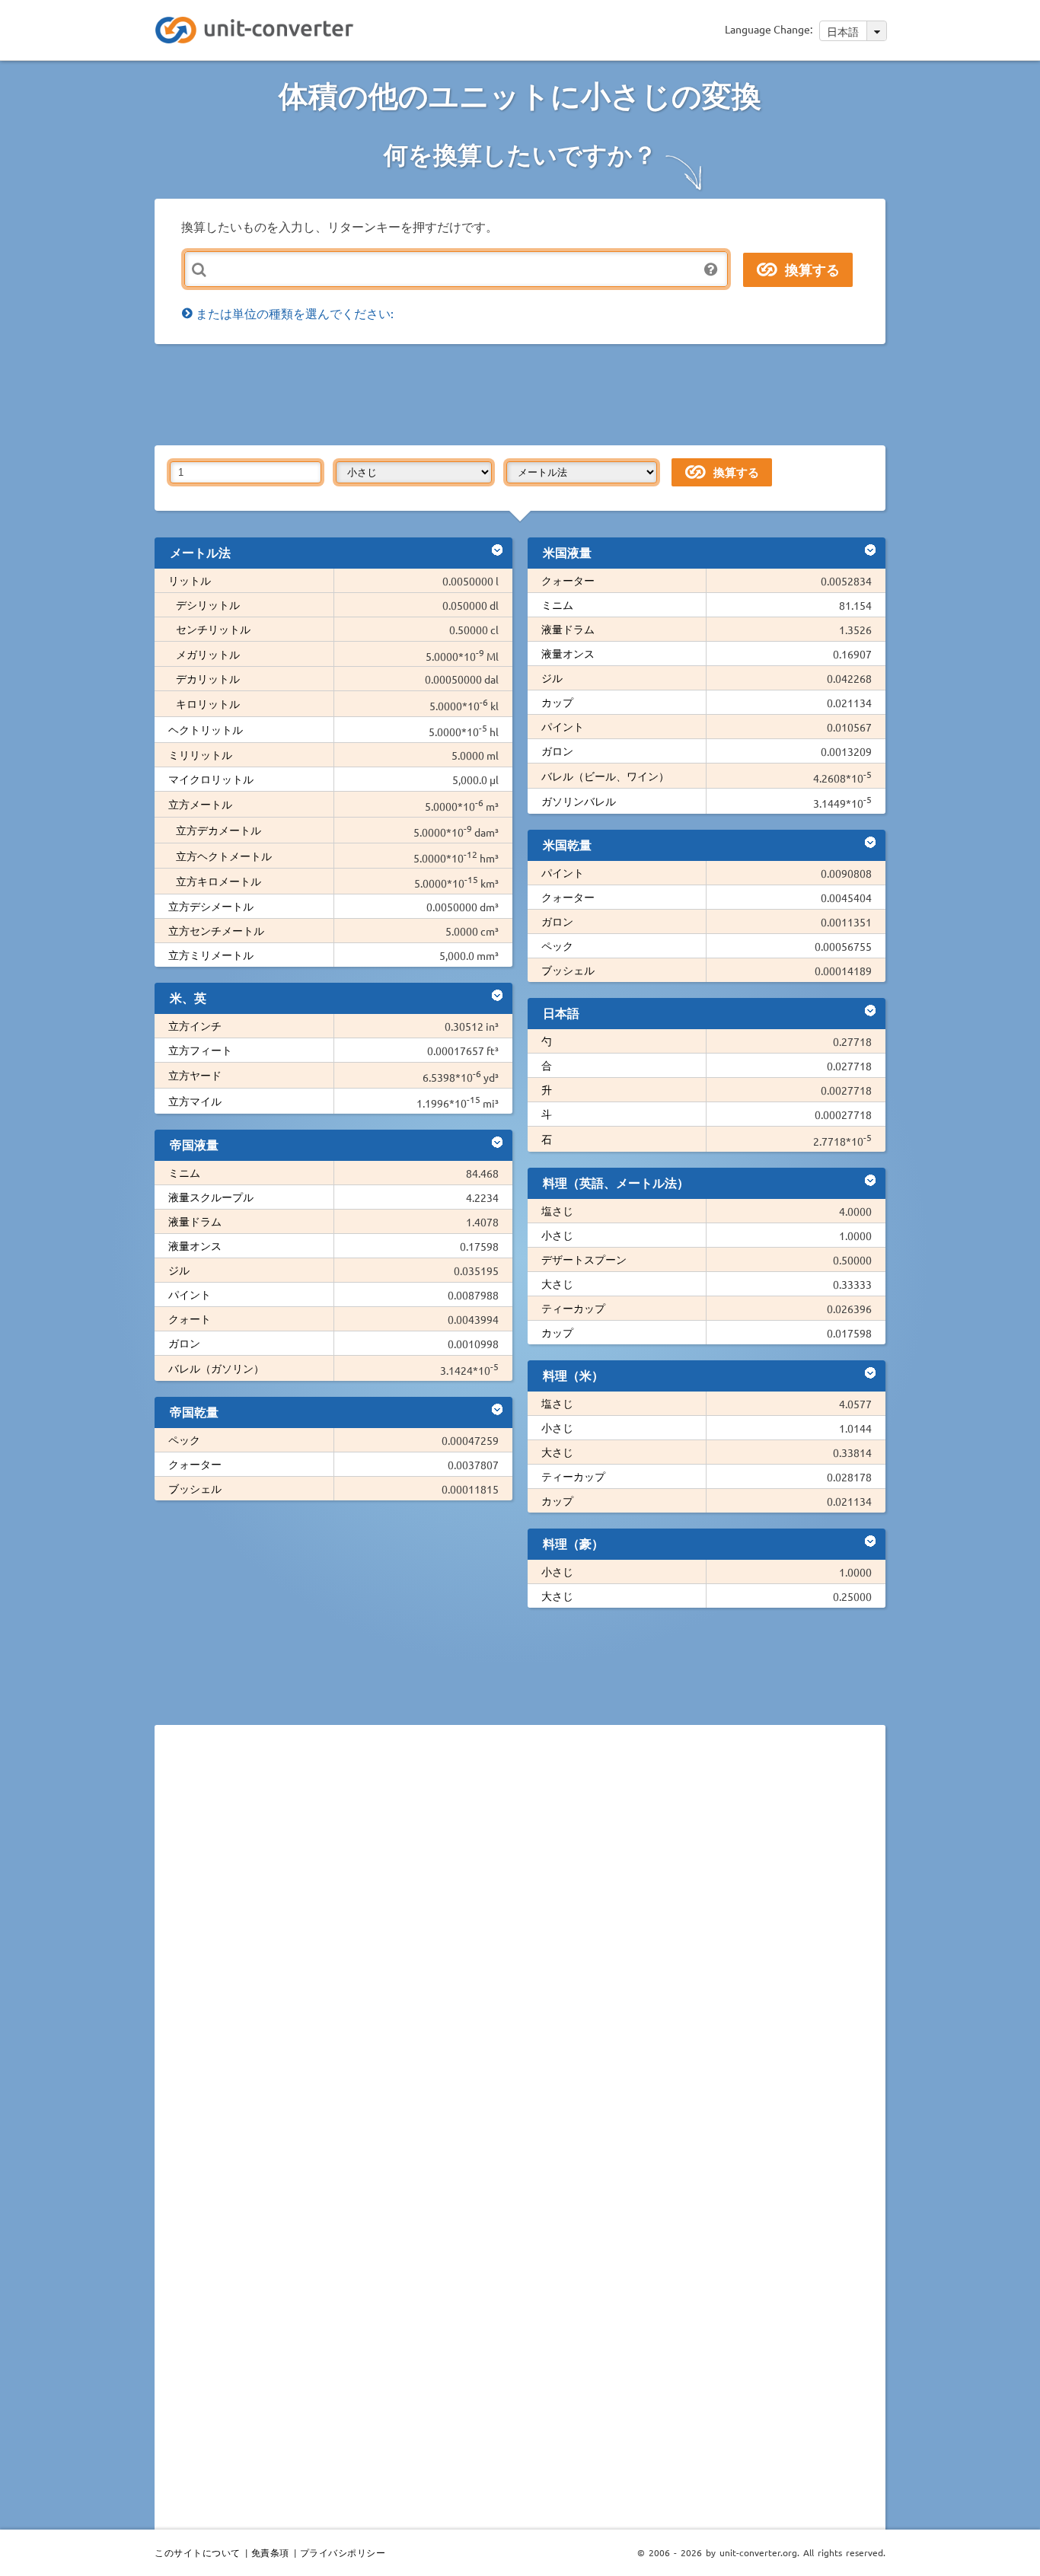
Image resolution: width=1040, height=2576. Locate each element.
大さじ (557, 1283)
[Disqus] (520, 1946)
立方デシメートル (211, 906)
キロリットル (208, 703)
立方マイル (195, 1101)
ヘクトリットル (206, 729)
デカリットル (208, 678)
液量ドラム (195, 1221)
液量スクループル (211, 1197)
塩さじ (557, 1210)
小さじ (557, 1235)
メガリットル (208, 654)
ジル (179, 1270)
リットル (190, 580)
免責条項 (270, 2552)
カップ (557, 702)
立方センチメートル (216, 930)
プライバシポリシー (343, 2552)
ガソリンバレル (579, 801)
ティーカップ (573, 1308)
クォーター (195, 1464)
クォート (190, 1318)
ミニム (184, 1172)
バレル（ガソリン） (216, 1368)
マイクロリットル (211, 779)
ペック (184, 1439)
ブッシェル (195, 1488)
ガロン (184, 1343)
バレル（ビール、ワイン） (605, 776)
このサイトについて (198, 2552)
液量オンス (195, 1245)
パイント (190, 1294)
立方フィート (200, 1050)
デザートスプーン (584, 1259)
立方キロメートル (219, 881)
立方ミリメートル (211, 955)
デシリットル (208, 604)
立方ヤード (195, 1075)
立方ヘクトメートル (224, 856)
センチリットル (213, 629)
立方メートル (200, 804)
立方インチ (195, 1025)
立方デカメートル (219, 830)
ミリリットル (200, 754)
